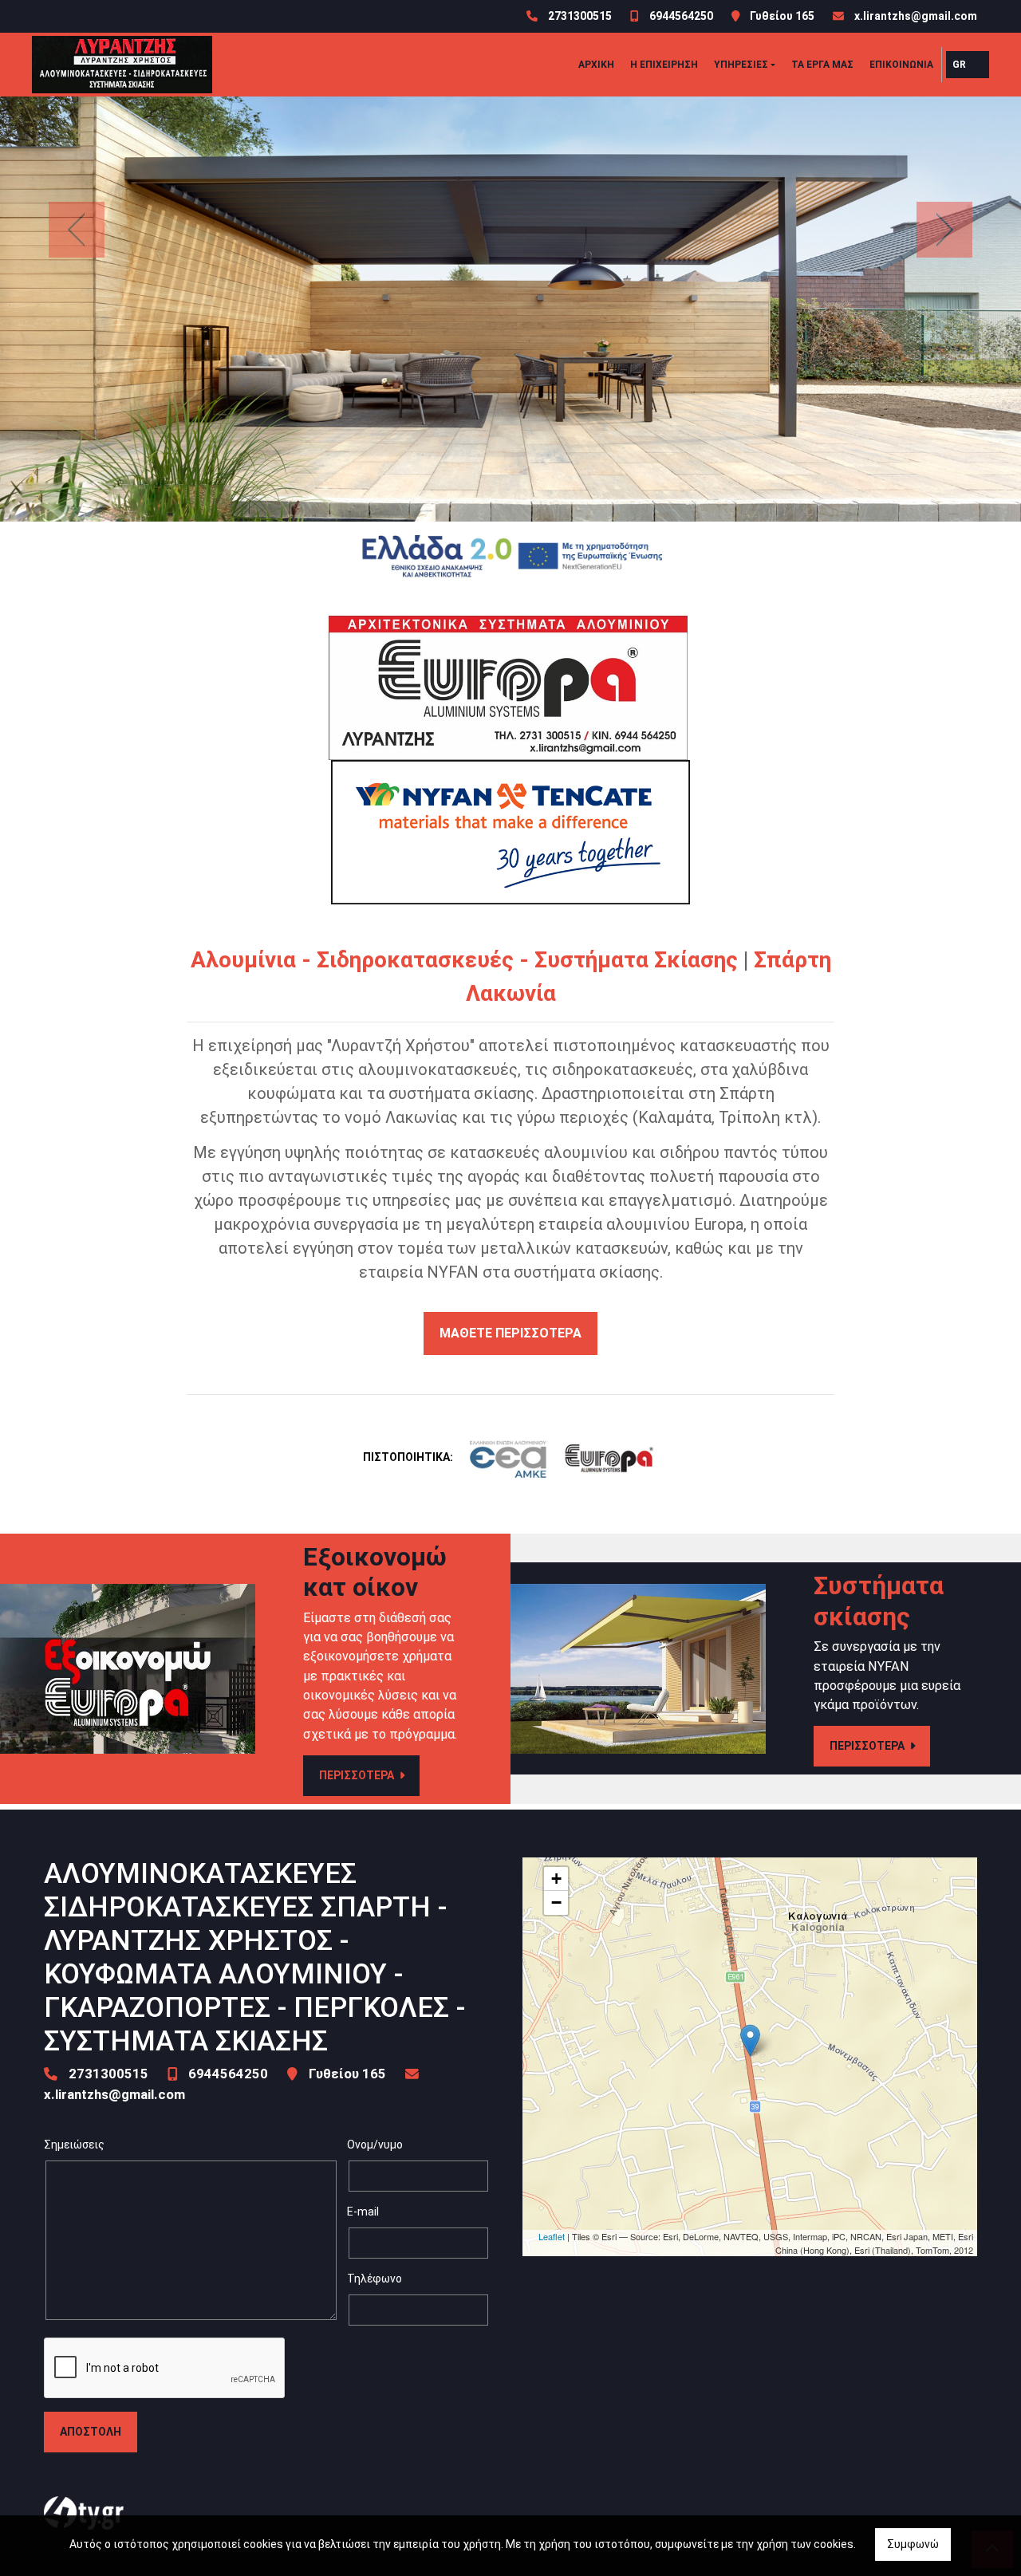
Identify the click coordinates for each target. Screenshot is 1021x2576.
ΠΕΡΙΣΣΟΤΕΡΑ (358, 1775)
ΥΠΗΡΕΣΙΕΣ (741, 65)
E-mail (363, 2212)
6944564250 (681, 16)
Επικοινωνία (901, 65)
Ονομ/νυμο (375, 2145)
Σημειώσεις (74, 2145)
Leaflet (552, 2236)
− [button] (556, 1902)
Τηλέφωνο (374, 2279)
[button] (77, 229)
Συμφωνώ (913, 2544)
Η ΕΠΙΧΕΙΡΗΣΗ (664, 65)
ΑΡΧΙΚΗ (596, 65)
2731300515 (580, 16)
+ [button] (556, 1879)
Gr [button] (959, 65)
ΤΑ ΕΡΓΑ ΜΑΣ (822, 65)
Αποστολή (91, 2432)
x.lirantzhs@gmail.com (916, 16)
